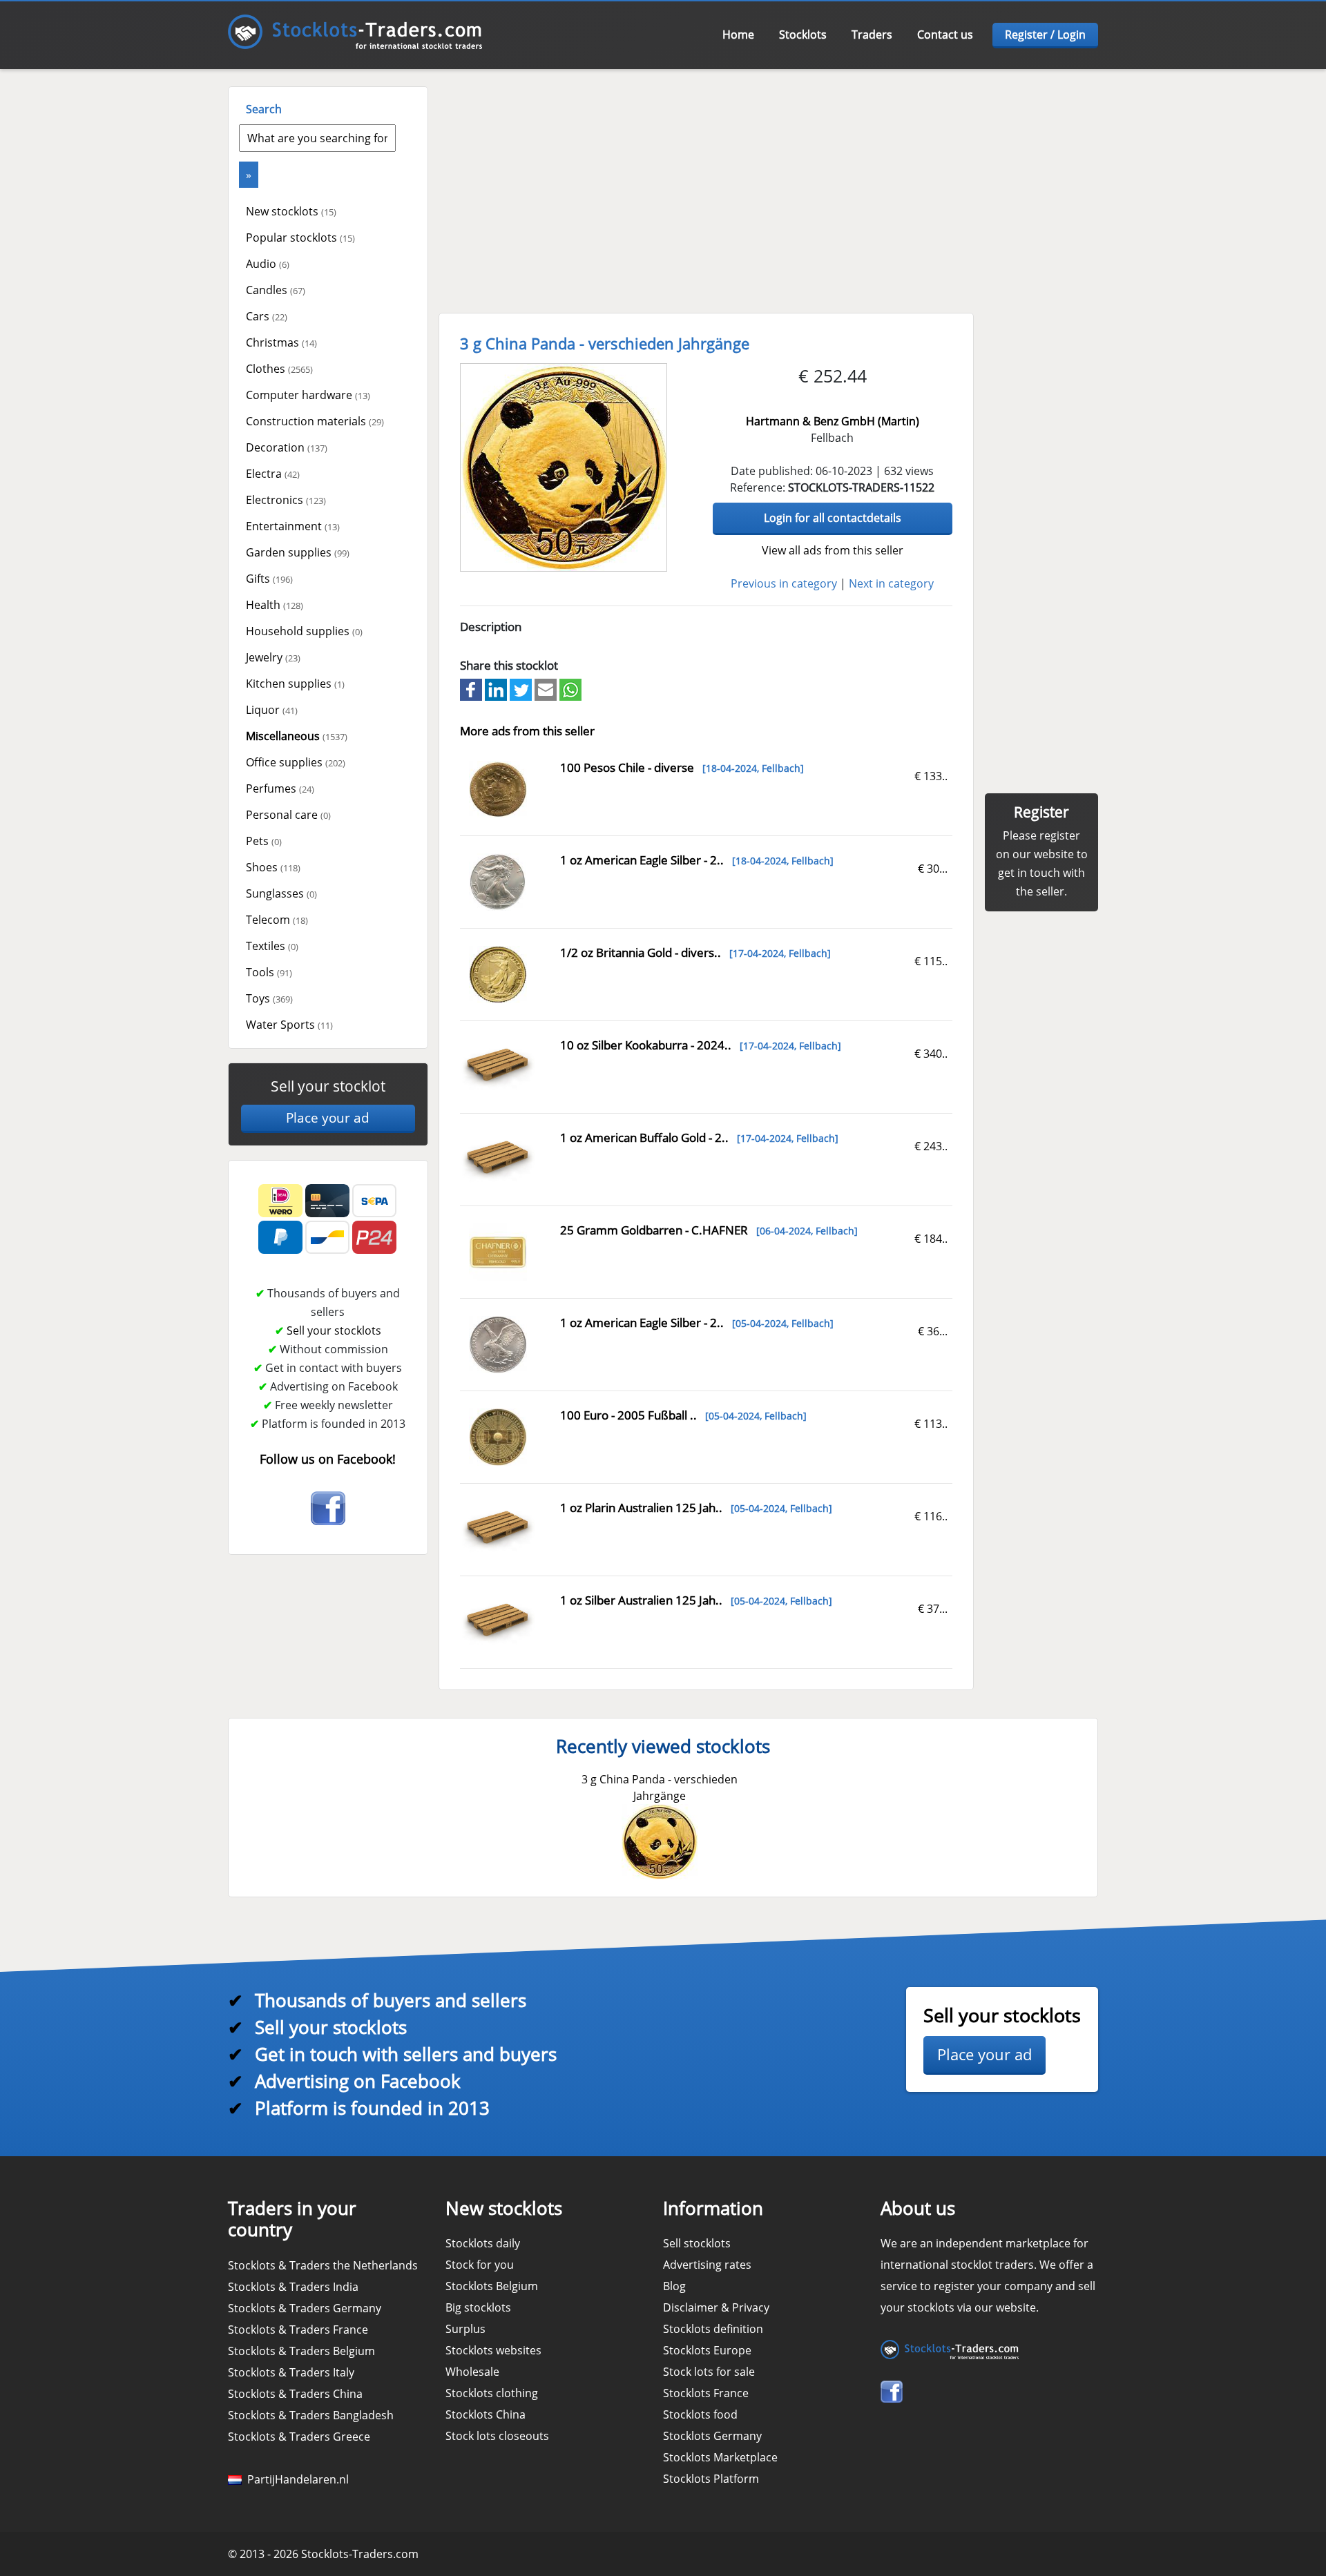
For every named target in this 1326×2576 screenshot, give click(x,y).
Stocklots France (706, 2393)
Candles (276, 290)
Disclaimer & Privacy (716, 2307)
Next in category (891, 583)
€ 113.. (931, 1424)
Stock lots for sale (709, 2372)
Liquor (272, 710)
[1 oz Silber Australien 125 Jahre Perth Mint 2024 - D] (498, 1620)
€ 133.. (931, 776)
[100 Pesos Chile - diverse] (498, 788)
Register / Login (1045, 35)
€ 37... (933, 1609)
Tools (269, 972)
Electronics (286, 500)
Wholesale (472, 2372)
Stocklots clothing (492, 2393)
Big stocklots (478, 2307)
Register (1041, 812)
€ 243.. (931, 1146)
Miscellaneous (297, 736)
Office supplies (296, 762)
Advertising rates (707, 2265)
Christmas (281, 342)
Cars (267, 316)
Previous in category (784, 583)
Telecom (277, 920)
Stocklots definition (713, 2329)
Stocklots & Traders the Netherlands (323, 2265)
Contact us (945, 35)
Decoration (287, 447)
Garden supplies (298, 552)
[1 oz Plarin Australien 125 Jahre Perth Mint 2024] (498, 1528)
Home (738, 35)
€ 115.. (931, 961)
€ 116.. (931, 1516)
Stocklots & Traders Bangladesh (311, 2415)
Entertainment (293, 526)
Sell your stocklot (328, 1086)
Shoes (273, 867)
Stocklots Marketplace (720, 2457)
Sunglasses (281, 893)
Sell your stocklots (334, 1330)
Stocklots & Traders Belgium (301, 2351)
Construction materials (315, 421)
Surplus (465, 2329)
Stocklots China (486, 2414)
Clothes (279, 369)
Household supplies (304, 631)
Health (275, 605)
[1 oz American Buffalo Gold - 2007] (498, 1158)
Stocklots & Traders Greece (299, 2437)
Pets (264, 841)
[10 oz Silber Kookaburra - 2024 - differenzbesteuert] (498, 1065)
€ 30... (933, 869)
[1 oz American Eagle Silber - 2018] (498, 881)
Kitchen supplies (295, 684)
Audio (268, 264)
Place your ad (328, 1118)
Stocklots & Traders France (298, 2330)
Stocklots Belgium (492, 2286)
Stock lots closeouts (497, 2436)
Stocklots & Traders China (295, 2394)
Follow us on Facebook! (328, 1459)
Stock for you (480, 2265)
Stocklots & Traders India (293, 2287)
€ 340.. (931, 1054)
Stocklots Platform (711, 2479)
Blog (674, 2286)
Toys (269, 998)
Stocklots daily (483, 2243)
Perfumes (280, 788)
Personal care (288, 815)
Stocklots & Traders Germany (305, 2308)
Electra (273, 474)
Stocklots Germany (712, 2436)
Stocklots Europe (707, 2350)
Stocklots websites (493, 2350)
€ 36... (933, 1331)
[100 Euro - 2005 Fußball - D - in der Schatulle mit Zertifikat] (498, 1436)
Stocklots (803, 35)
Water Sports (289, 1025)
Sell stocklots (697, 2243)
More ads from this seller (527, 731)
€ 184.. (931, 1239)
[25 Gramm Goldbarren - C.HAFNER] (498, 1251)
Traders (872, 35)
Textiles (272, 946)
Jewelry (273, 657)
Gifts (269, 579)
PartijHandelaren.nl (295, 2479)
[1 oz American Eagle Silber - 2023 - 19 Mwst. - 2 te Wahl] (498, 1344)
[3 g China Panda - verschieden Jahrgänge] (564, 467)
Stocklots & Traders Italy (291, 2372)
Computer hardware (308, 395)
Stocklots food (700, 2414)
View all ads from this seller (833, 550)
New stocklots (291, 211)
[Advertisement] (767, 183)
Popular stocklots (300, 238)
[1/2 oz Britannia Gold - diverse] (498, 974)
